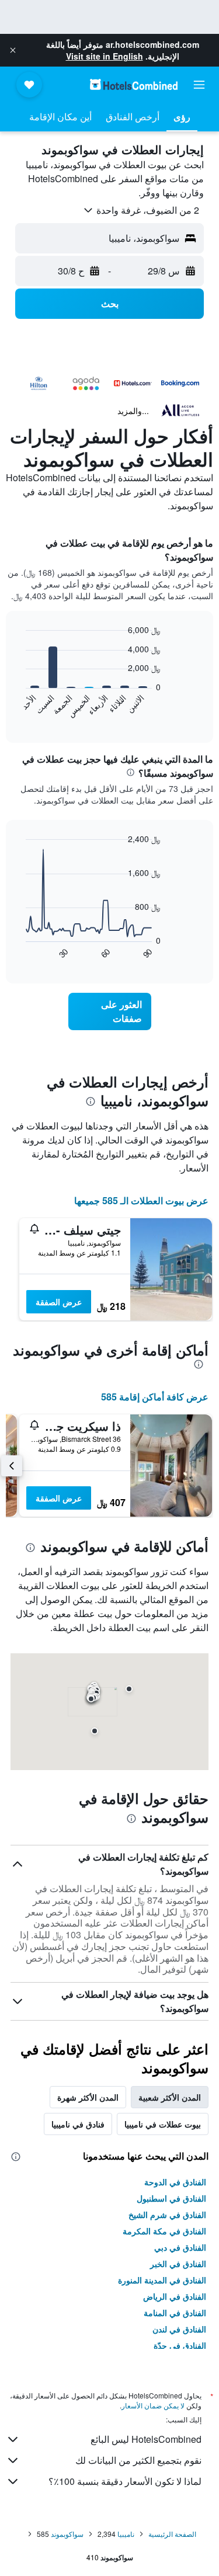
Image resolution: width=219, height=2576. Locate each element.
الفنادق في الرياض (175, 2296)
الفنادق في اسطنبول (171, 2198)
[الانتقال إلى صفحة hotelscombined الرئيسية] (134, 84)
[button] (13, 50)
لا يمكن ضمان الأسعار (153, 2405)
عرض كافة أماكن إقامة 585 (155, 1397)
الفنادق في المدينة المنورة (162, 2280)
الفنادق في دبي (180, 2247)
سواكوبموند (67, 2534)
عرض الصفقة (59, 1302)
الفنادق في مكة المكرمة (164, 2231)
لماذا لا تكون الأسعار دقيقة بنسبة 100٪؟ (125, 2481)
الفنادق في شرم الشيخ (167, 2215)
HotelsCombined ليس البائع (146, 2439)
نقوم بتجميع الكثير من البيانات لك (138, 2460)
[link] (110, 1011)
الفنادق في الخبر (178, 2264)
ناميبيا (126, 2534)
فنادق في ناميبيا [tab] (78, 2124)
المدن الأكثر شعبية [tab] (170, 2097)
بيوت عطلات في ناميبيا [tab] (163, 2124)
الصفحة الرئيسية (172, 2534)
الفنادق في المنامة (175, 2313)
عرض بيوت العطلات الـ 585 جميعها (141, 1200)
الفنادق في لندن (179, 2329)
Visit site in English (105, 56)
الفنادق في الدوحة (175, 2182)
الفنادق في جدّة (180, 2345)
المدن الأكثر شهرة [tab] (88, 2097)
